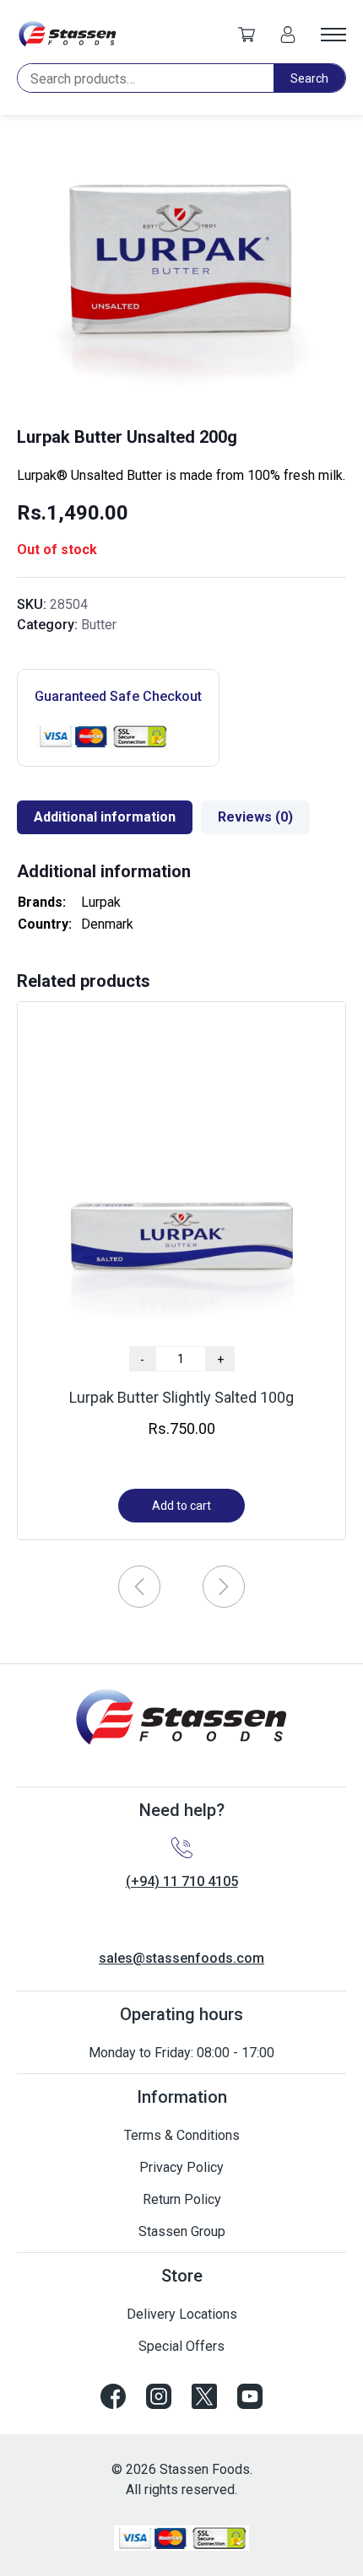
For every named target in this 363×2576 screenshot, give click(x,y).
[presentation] (139, 1587)
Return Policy (182, 2199)
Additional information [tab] (105, 817)
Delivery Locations (182, 2314)
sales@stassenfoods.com (181, 1958)
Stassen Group (182, 2231)
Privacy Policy (181, 2167)
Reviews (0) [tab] (255, 817)
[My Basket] (247, 34)
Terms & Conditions (182, 2135)
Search (309, 78)
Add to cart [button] (181, 1506)
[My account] (288, 34)
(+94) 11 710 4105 (182, 1881)
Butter (99, 625)
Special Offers (181, 2346)
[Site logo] (68, 34)
